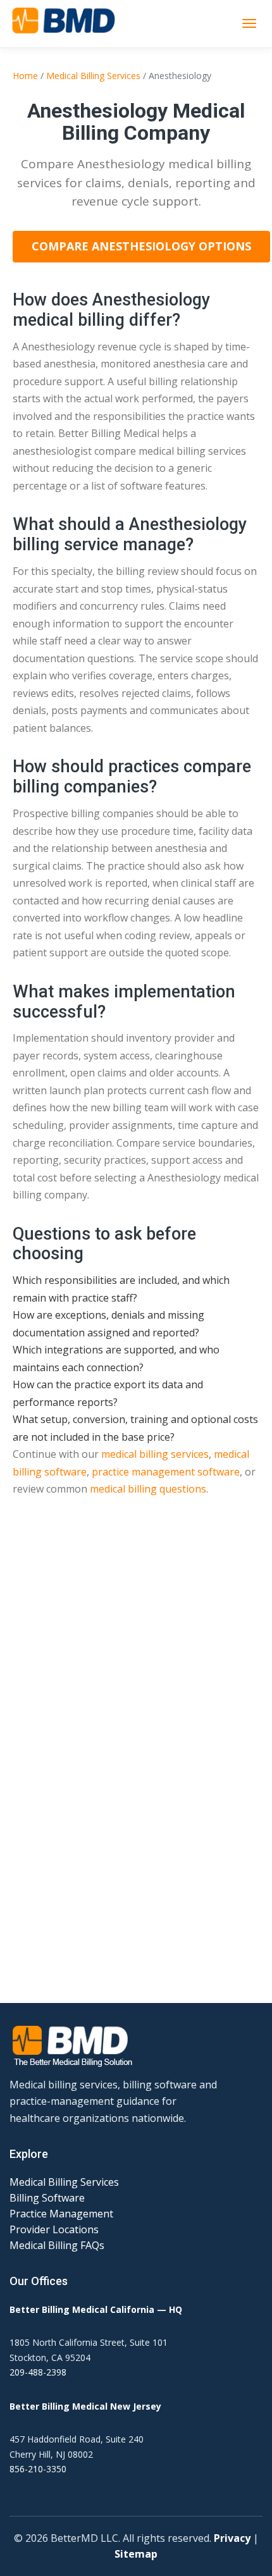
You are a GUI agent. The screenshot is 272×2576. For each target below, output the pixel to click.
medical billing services (155, 1454)
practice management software (166, 1472)
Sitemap (136, 2554)
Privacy (232, 2538)
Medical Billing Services (93, 76)
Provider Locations (54, 2229)
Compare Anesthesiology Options (141, 246)
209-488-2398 (38, 2372)
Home (25, 76)
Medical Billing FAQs (57, 2245)
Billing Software (47, 2198)
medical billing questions (148, 1489)
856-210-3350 (38, 2469)
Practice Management (61, 2214)
